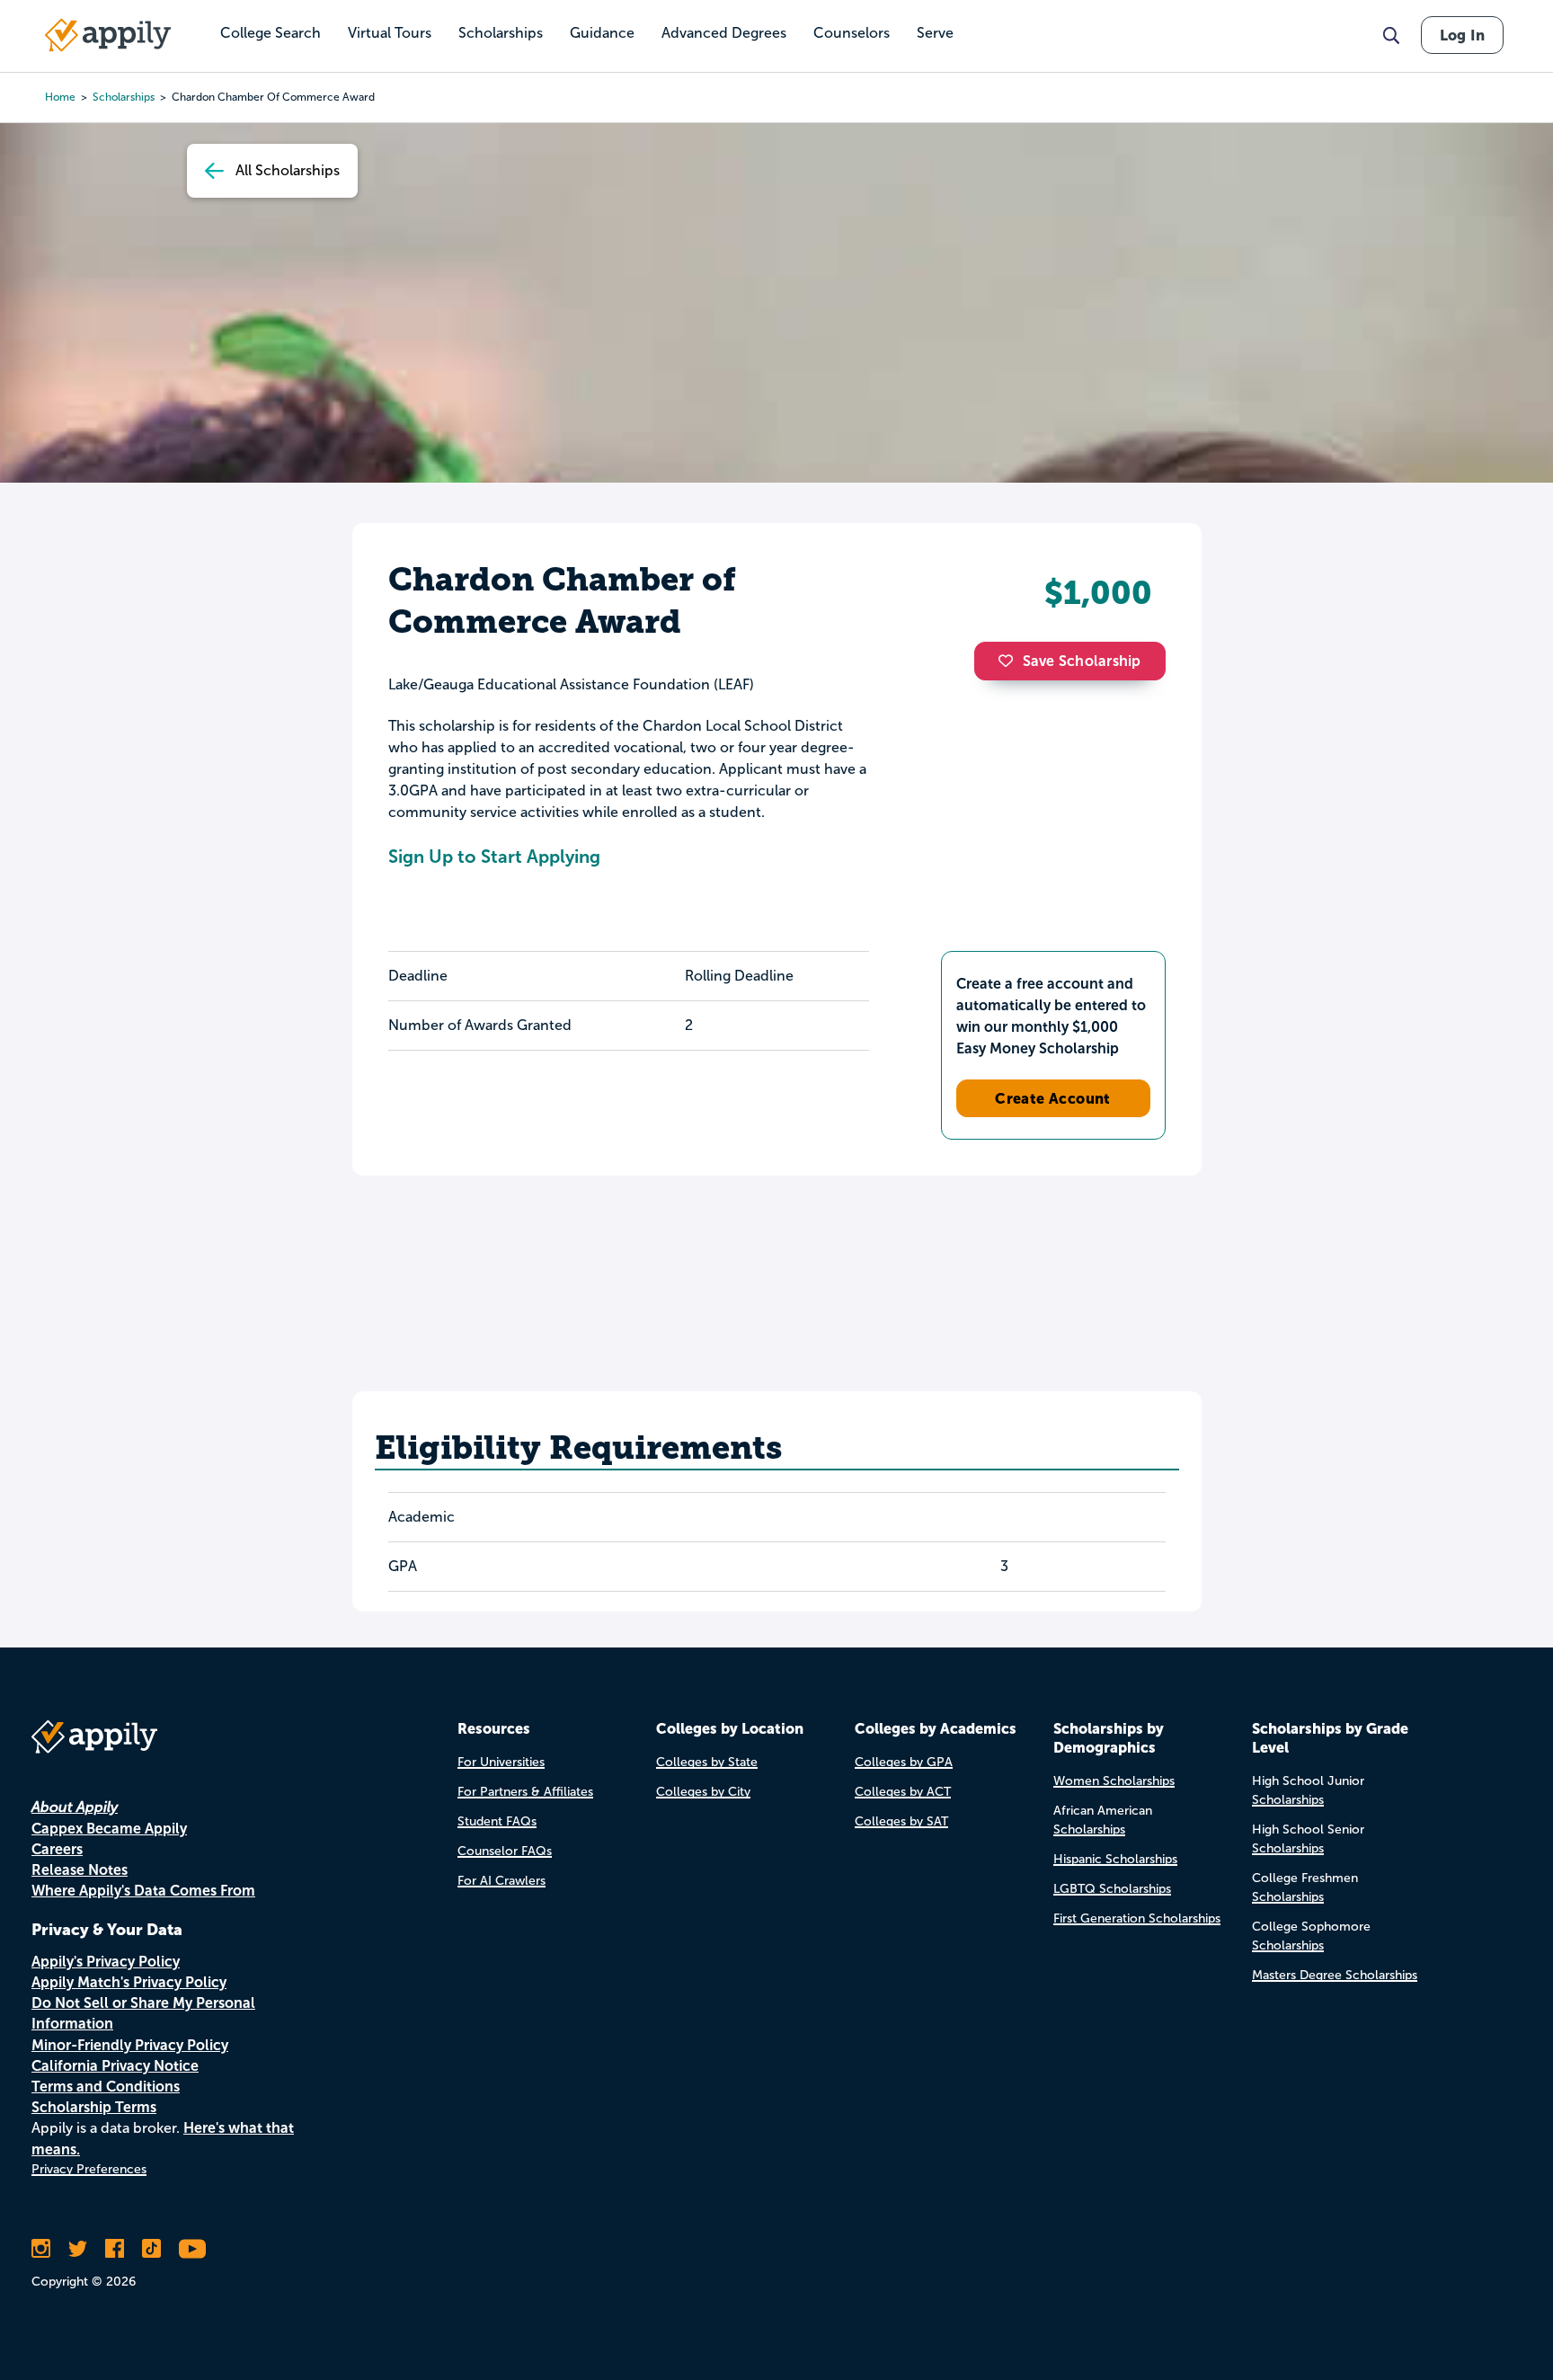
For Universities (501, 1762)
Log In (1462, 35)
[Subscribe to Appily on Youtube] (192, 2249)
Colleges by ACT (903, 1792)
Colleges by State (707, 1762)
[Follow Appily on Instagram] (41, 2249)
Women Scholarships (1114, 1781)
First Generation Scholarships (1137, 1918)
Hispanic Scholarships (1115, 1859)
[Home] (108, 35)
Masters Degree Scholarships (1335, 1975)
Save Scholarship (1082, 661)
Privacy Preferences (89, 2169)
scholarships (124, 97)
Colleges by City (703, 1792)
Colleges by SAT (901, 1821)
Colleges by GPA (904, 1762)
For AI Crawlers (501, 1881)
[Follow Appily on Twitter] (78, 2249)
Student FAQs (497, 1821)
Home (60, 97)
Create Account (1053, 1098)
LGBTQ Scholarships (1112, 1889)
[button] (1010, 661)
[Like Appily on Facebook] (115, 2249)
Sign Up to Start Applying (494, 857)
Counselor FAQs (505, 1851)
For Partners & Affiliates (525, 1792)
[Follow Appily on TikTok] (151, 2249)
